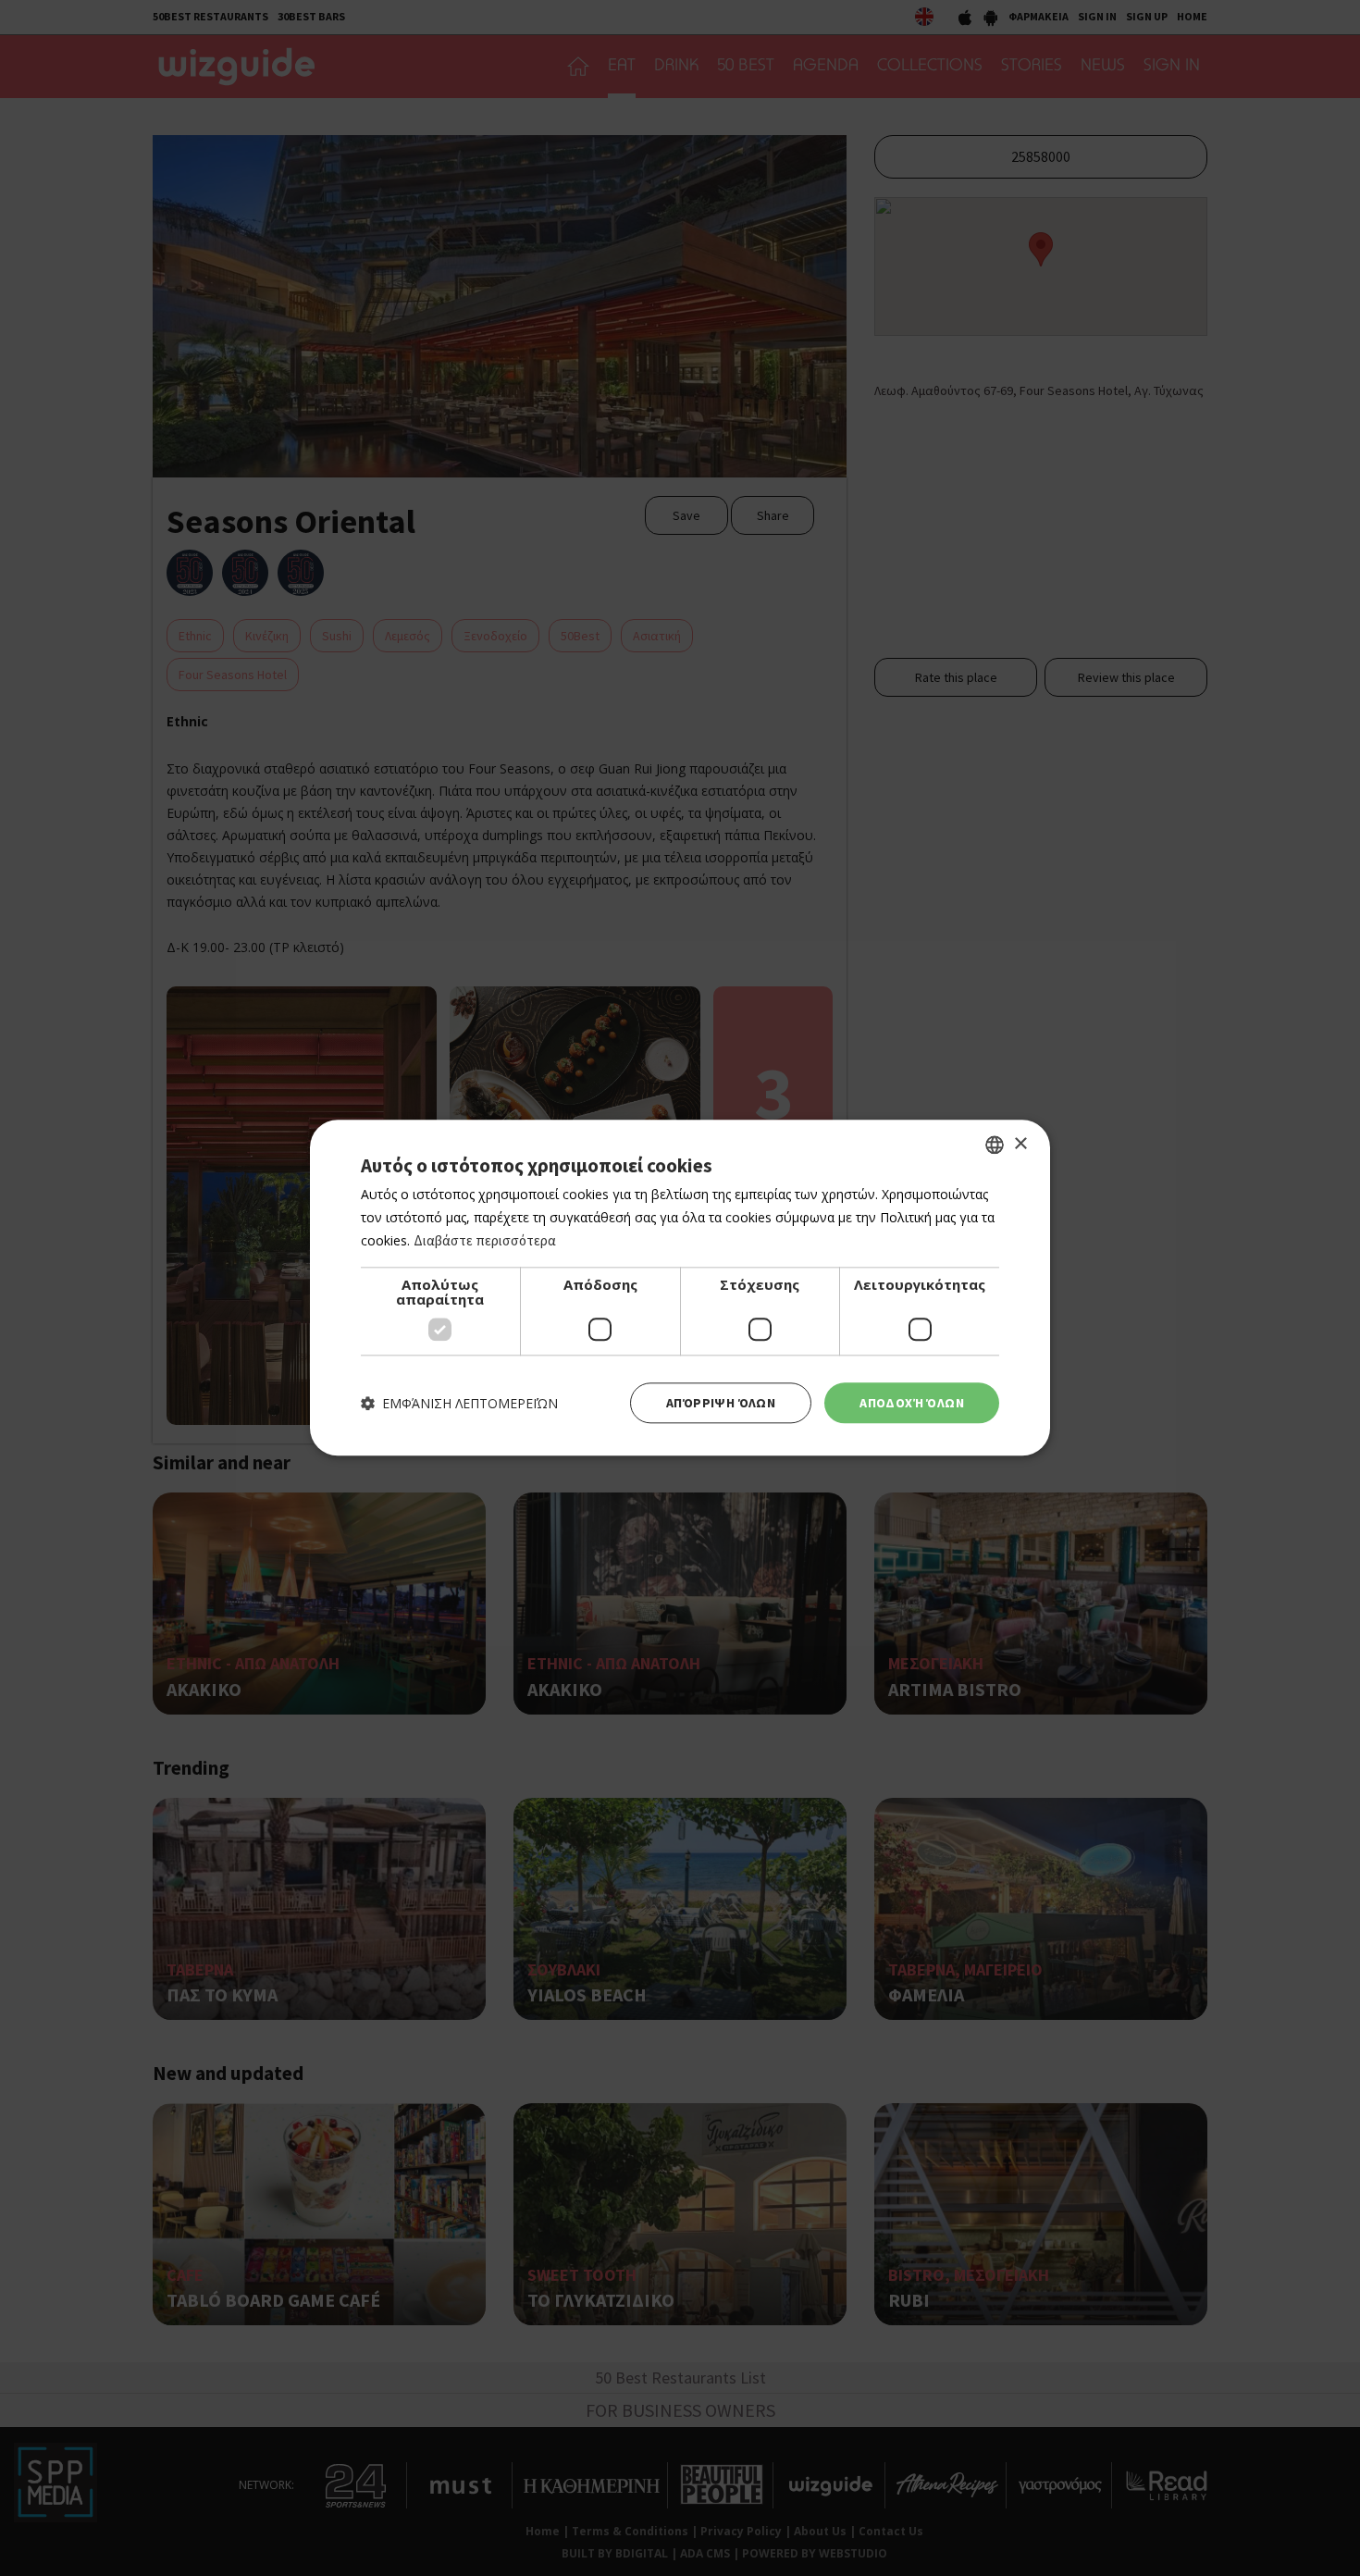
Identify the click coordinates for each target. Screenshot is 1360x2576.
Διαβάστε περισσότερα (485, 1240)
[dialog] (680, 1288)
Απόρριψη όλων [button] (721, 1403)
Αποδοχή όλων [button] (912, 1403)
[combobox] (995, 1145)
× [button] (1020, 1144)
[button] (459, 1403)
